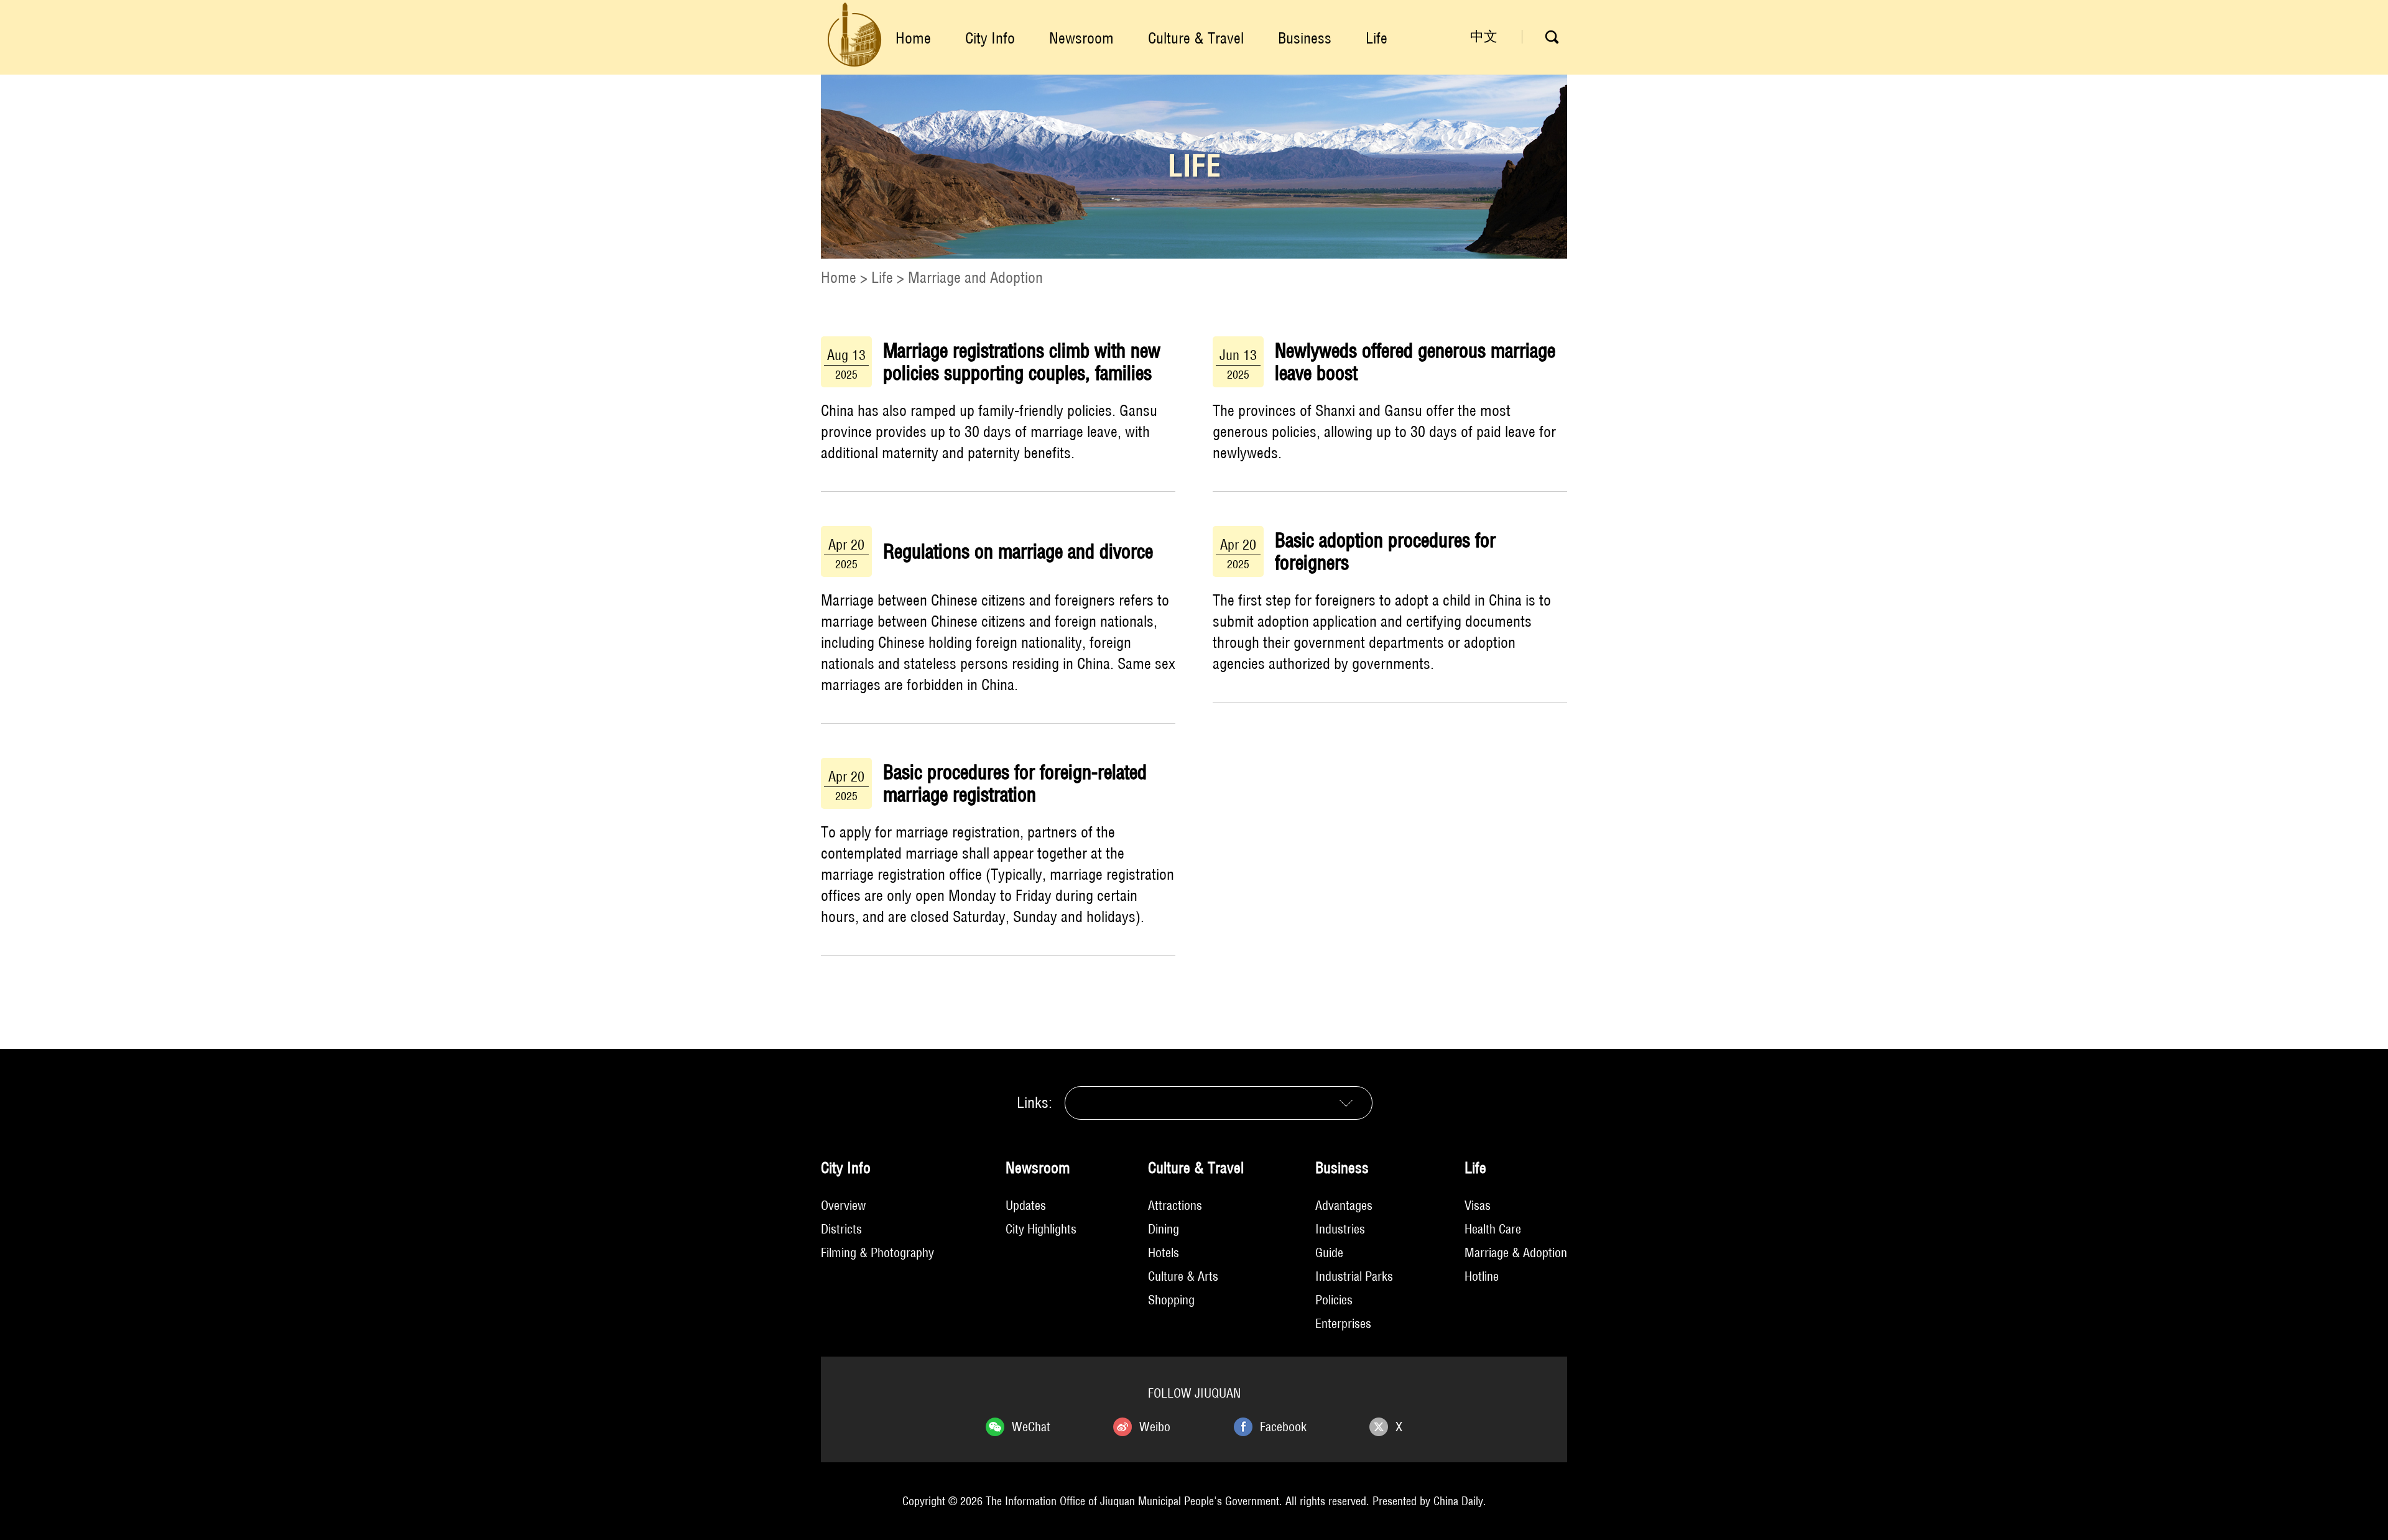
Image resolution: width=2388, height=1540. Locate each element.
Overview (843, 1205)
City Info (990, 38)
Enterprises (1343, 1323)
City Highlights (1041, 1229)
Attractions (1175, 1205)
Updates (1026, 1205)
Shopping (1171, 1300)
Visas (1478, 1205)
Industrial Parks (1354, 1276)
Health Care (1493, 1229)
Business (1305, 38)
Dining (1164, 1229)
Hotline (1482, 1276)
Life (1377, 38)
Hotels (1164, 1252)
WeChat (1031, 1427)
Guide (1329, 1252)
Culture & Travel (1196, 38)
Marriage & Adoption (1516, 1252)
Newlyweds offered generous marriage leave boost (1415, 362)
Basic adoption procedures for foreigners (1385, 551)
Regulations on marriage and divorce (1018, 551)
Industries (1340, 1229)
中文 (1484, 36)
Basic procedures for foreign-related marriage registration (1015, 783)
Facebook (1283, 1427)
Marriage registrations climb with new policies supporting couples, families (1022, 362)
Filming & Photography (877, 1252)
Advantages (1344, 1205)
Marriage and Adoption (975, 277)
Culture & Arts (1183, 1276)
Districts (841, 1229)
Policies (1334, 1300)
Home (913, 38)
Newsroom (1081, 38)
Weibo (1155, 1427)
